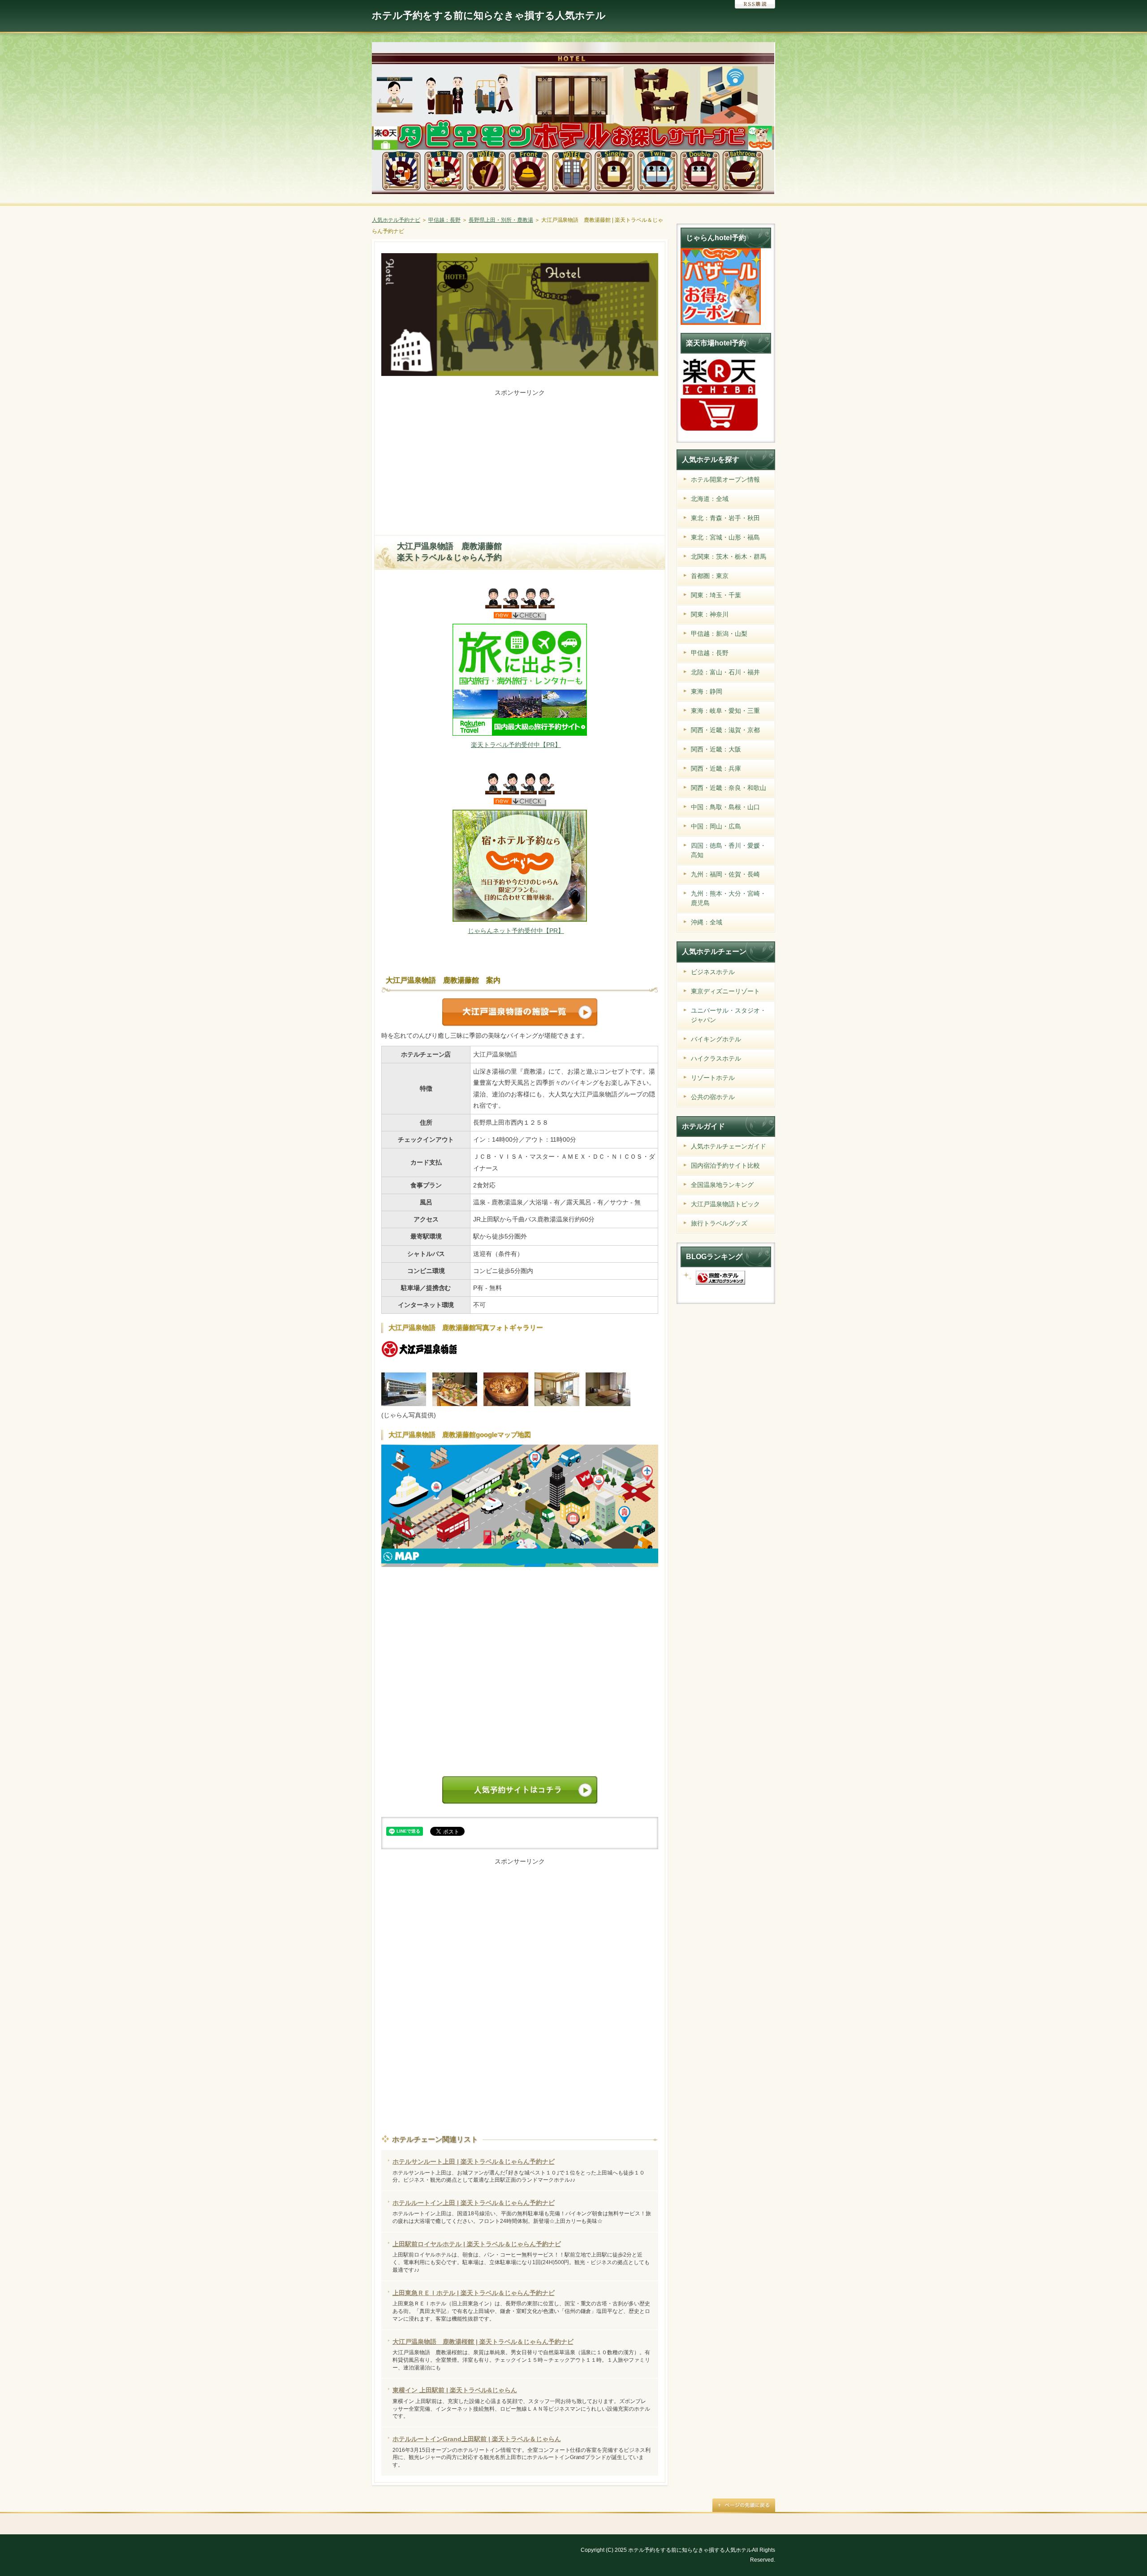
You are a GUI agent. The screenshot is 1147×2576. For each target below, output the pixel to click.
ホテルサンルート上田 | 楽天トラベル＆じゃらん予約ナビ (474, 2162)
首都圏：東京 (710, 576)
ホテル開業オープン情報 (725, 479)
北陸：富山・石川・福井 (725, 672)
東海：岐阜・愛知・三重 (725, 711)
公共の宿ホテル (713, 1097)
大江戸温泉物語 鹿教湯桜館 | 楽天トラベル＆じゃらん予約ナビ (483, 2342)
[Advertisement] (520, 461)
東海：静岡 (707, 691)
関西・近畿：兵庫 (716, 768)
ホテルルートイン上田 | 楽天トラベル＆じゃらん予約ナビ (474, 2203)
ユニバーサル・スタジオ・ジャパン (729, 1015)
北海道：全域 (710, 499)
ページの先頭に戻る (744, 2505)
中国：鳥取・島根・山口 (725, 807)
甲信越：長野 (710, 653)
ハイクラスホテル (716, 1058)
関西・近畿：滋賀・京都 (725, 730)
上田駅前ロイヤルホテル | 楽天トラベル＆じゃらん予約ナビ (477, 2244)
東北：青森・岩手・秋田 (725, 518)
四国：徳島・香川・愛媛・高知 (729, 850)
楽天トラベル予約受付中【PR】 (516, 745)
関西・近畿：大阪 (716, 749)
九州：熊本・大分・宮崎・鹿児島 (729, 898)
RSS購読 (755, 4)
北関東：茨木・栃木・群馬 (729, 557)
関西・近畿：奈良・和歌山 (729, 788)
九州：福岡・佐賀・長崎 (725, 874)
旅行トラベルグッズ (719, 1223)
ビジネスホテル (713, 972)
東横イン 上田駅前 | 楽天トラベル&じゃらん (455, 2390)
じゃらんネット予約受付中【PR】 (516, 931)
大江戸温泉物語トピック (725, 1204)
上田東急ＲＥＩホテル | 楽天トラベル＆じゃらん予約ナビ (474, 2293)
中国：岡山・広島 (716, 826)
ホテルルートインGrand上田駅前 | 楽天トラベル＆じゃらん (477, 2439)
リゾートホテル (713, 1078)
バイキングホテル (716, 1039)
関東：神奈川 (710, 614)
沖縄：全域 (707, 922)
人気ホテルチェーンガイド (729, 1146)
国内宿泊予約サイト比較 (725, 1165)
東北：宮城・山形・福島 (725, 537)
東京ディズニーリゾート (725, 991)
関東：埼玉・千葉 (716, 595)
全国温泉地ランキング (722, 1185)
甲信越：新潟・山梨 (719, 634)
